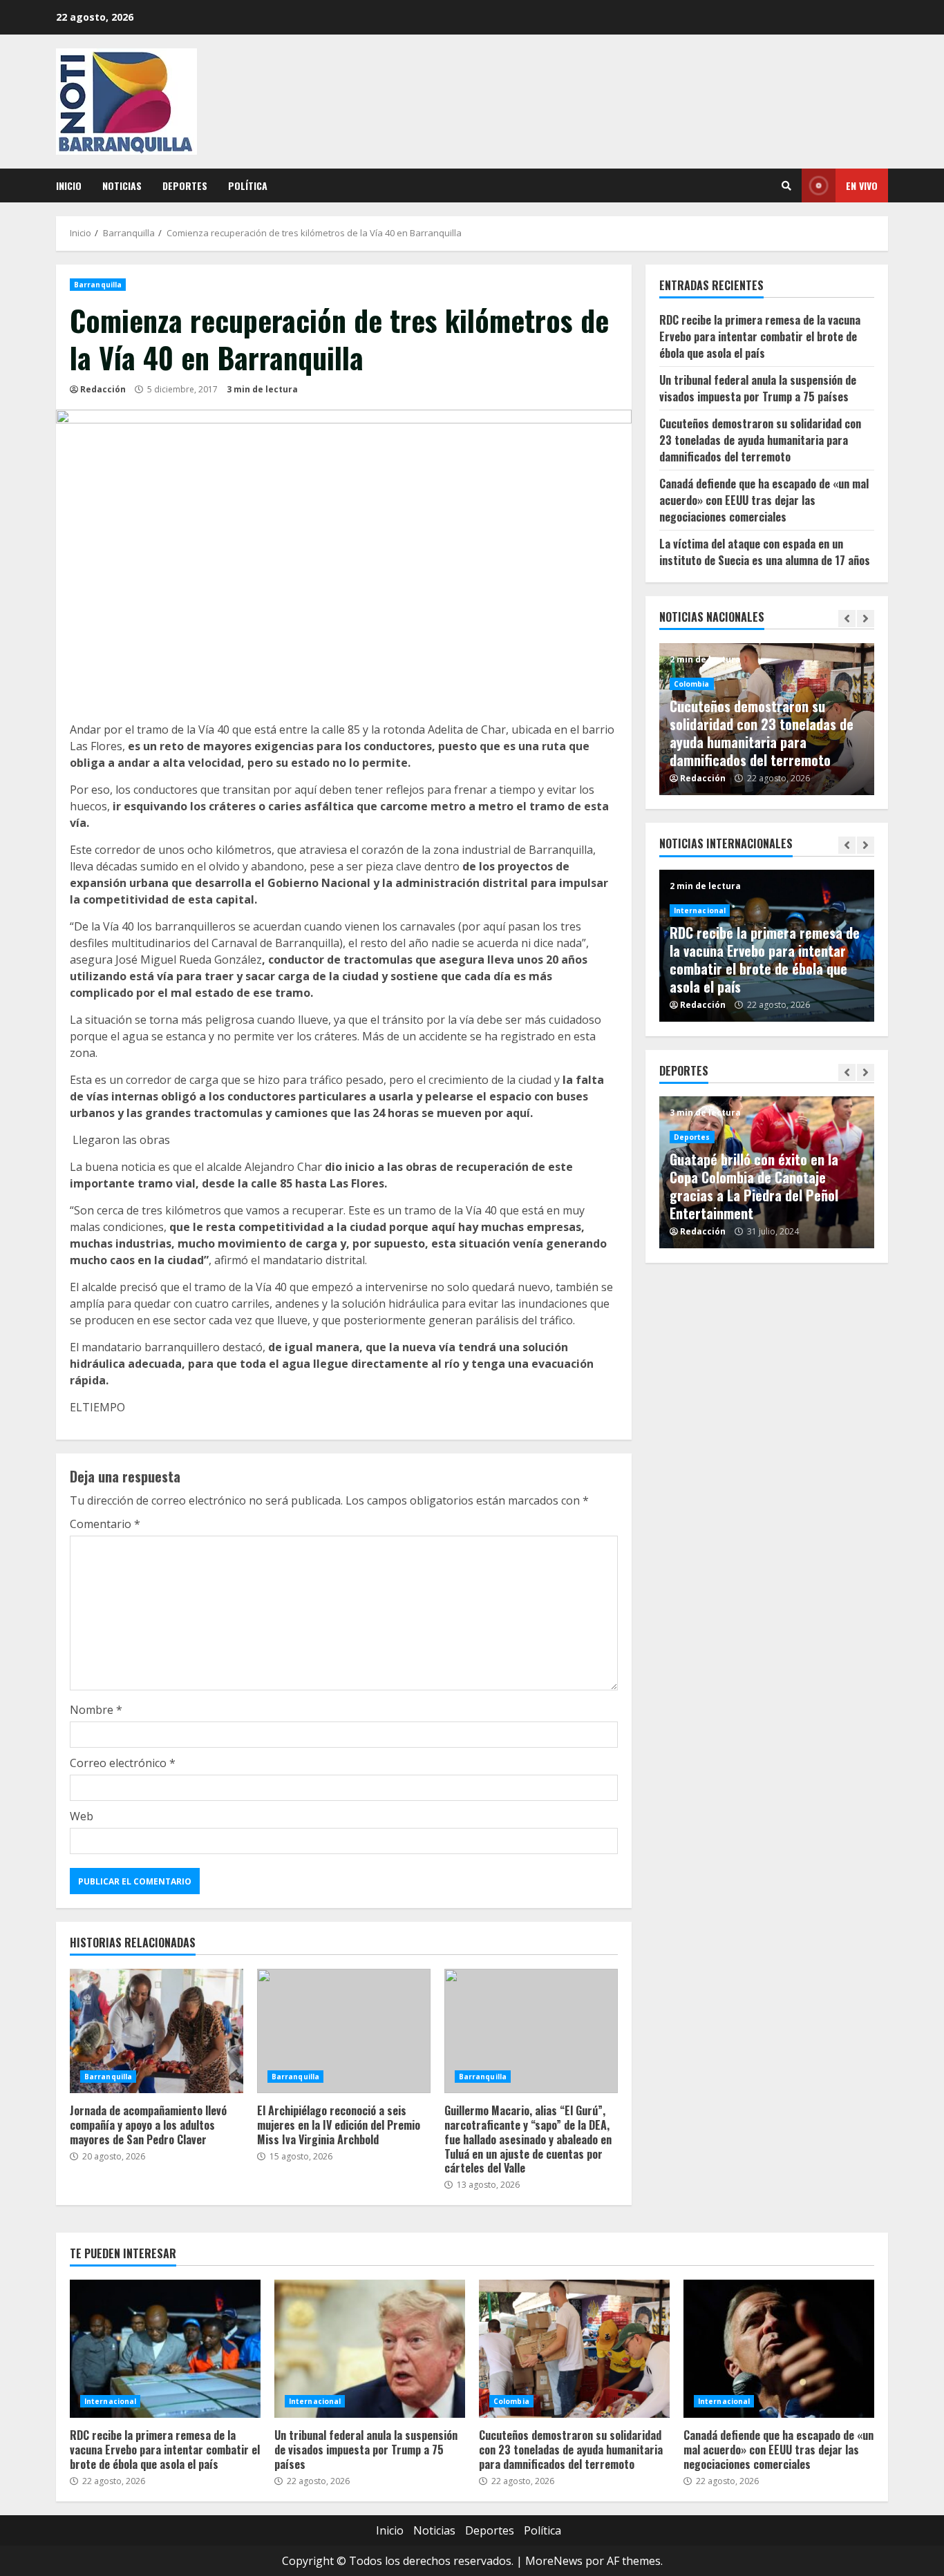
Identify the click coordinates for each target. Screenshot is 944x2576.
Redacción (103, 389)
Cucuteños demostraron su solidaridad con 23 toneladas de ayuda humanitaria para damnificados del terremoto (760, 440)
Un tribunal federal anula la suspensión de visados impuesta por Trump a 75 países (758, 388)
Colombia (692, 684)
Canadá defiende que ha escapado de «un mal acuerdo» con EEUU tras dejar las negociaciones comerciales (764, 500)
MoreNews (554, 2561)
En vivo (862, 185)
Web (82, 1816)
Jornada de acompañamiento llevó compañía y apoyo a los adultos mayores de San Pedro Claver (157, 2031)
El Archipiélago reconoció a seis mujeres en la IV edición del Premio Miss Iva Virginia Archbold (344, 2031)
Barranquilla (98, 285)
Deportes (185, 185)
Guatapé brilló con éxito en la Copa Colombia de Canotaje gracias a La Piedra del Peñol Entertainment (754, 1186)
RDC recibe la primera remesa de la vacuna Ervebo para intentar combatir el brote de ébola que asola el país (760, 336)
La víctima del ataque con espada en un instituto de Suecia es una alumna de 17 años (765, 552)
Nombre (96, 1710)
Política (248, 185)
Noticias (122, 185)
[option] (767, 719)
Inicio (69, 185)
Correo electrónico (123, 1763)
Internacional (700, 910)
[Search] (786, 186)
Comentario (105, 1524)
